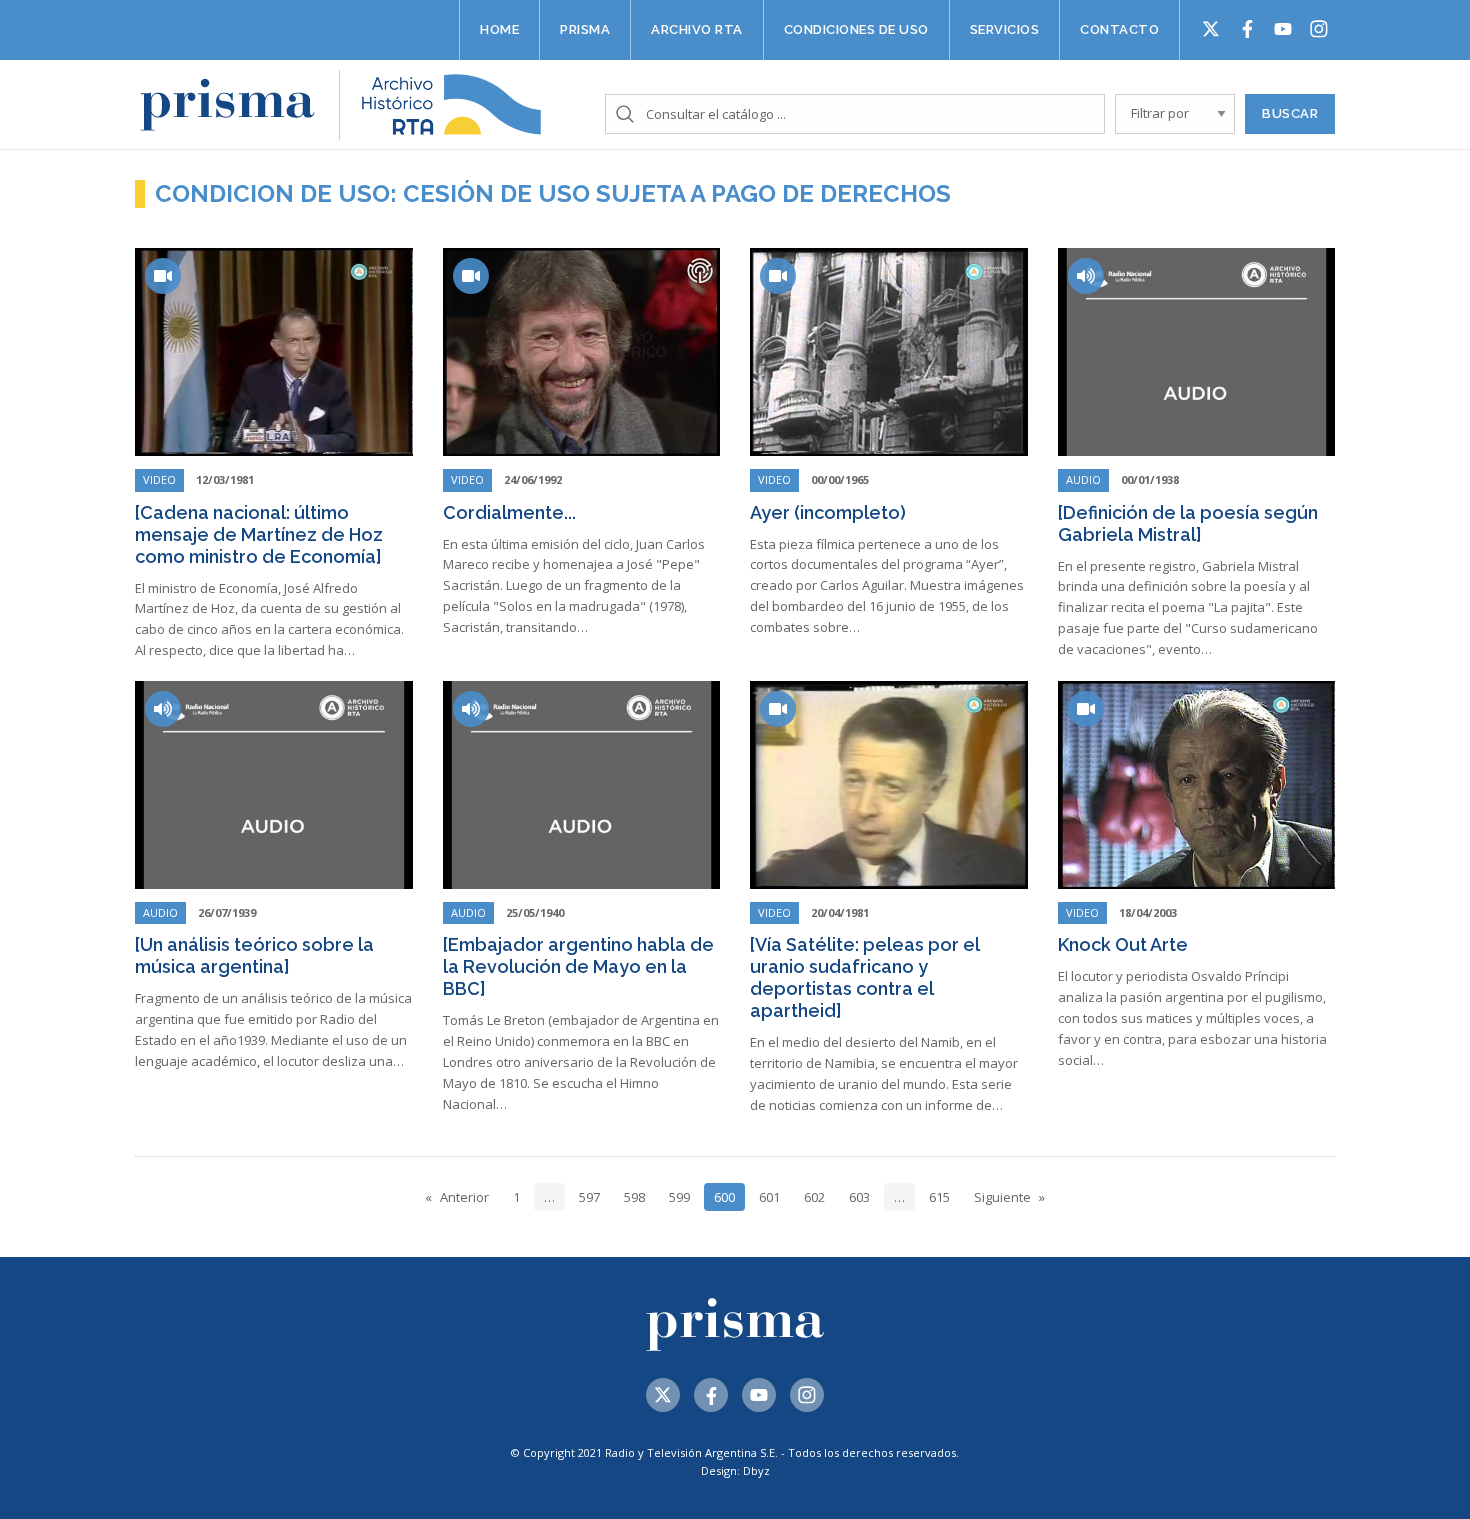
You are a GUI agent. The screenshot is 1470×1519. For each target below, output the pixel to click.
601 (769, 1197)
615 (939, 1197)
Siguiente (1002, 1197)
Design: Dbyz (735, 1470)
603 (859, 1197)
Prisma (585, 29)
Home (499, 29)
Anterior (464, 1197)
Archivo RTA (697, 29)
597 (589, 1197)
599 (679, 1197)
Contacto (1119, 29)
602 (814, 1197)
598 (634, 1197)
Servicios (1005, 29)
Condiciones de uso (856, 29)
